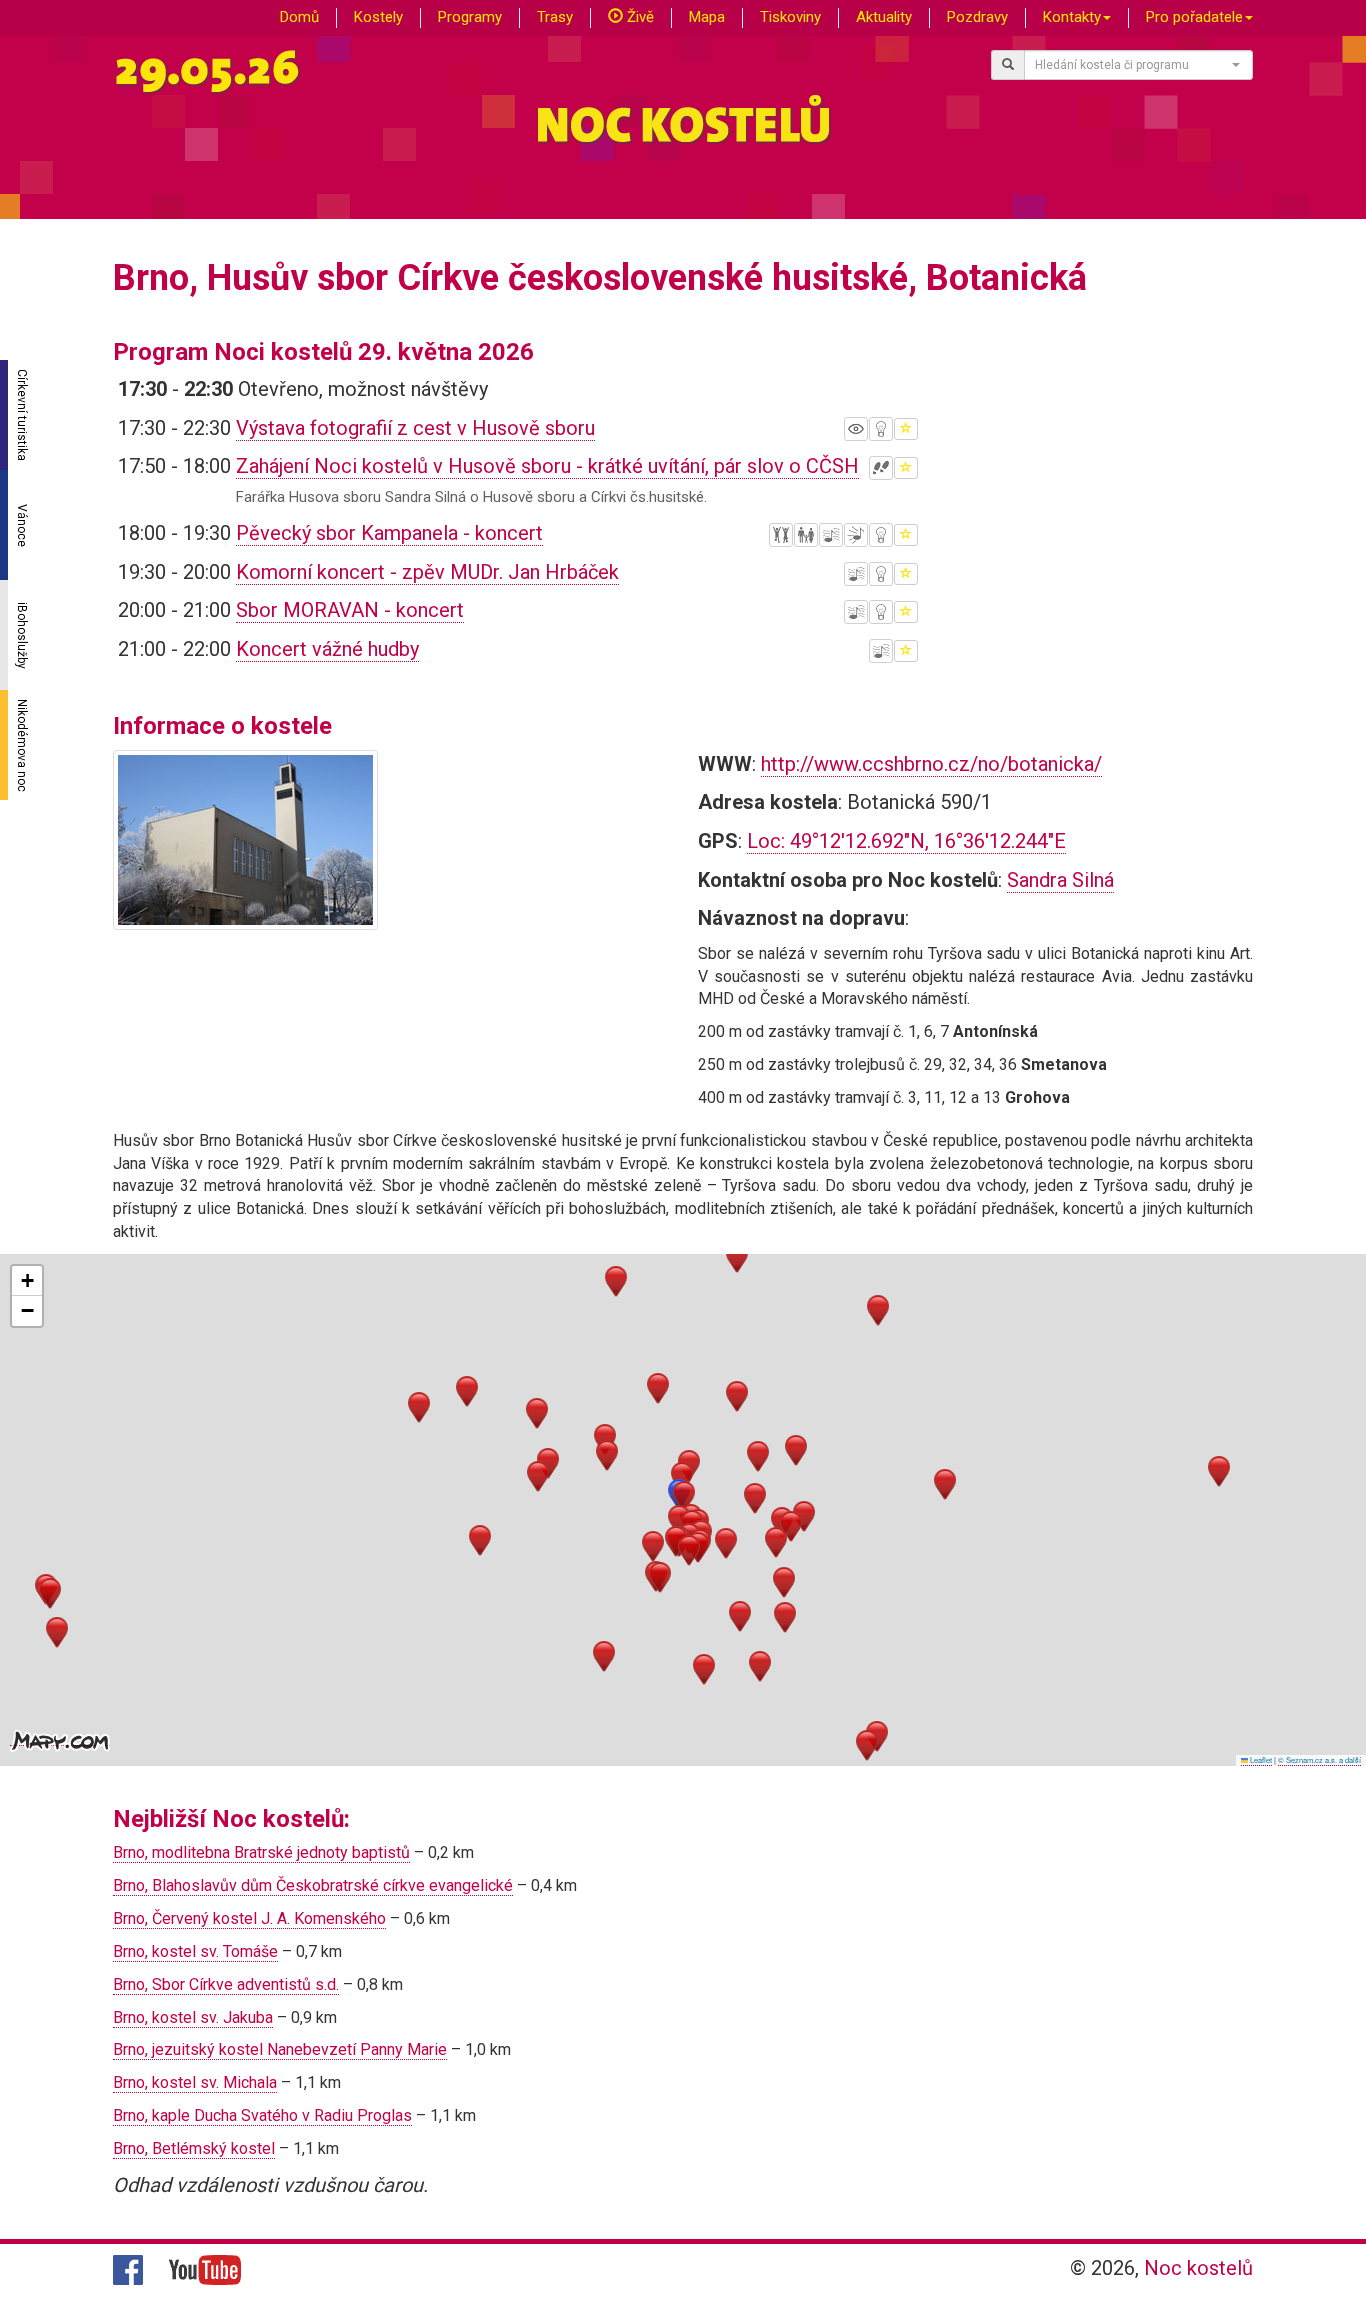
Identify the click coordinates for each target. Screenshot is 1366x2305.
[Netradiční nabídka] (881, 429)
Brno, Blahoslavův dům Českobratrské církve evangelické (313, 1885)
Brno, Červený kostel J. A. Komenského (249, 1918)
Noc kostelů (1198, 2268)
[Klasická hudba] (831, 535)
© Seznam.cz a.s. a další (1319, 1759)
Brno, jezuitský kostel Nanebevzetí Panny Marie (280, 2049)
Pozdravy (977, 17)
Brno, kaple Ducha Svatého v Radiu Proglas (262, 2115)
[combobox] (1139, 65)
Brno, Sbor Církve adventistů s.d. (226, 1984)
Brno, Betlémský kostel (194, 2148)
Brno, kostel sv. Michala (195, 2082)
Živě (638, 17)
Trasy (555, 17)
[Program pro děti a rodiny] (806, 535)
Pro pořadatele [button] (1194, 17)
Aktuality (884, 17)
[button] (684, 1496)
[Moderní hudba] (856, 535)
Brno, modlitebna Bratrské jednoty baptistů (261, 1852)
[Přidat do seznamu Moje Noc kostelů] (906, 429)
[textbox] (1133, 65)
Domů (299, 17)
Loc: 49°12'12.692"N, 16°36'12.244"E (906, 841)
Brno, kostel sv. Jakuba (193, 2017)
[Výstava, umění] (856, 429)
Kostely (378, 17)
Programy (470, 17)
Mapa (707, 17)
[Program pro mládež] (781, 535)
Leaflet (1260, 1759)
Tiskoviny (790, 17)
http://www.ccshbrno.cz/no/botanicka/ (931, 764)
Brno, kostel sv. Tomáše (195, 1951)
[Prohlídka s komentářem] (881, 468)
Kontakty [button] (1072, 17)
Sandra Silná (1060, 880)
